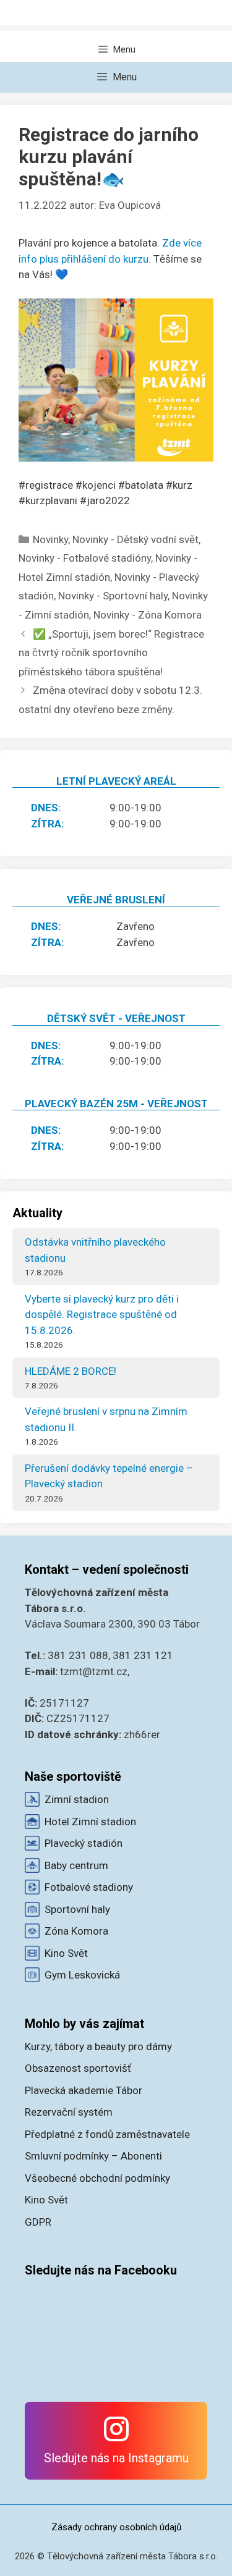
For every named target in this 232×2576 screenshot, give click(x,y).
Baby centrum (76, 1865)
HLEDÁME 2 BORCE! (71, 1371)
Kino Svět (66, 1953)
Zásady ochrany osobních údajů (116, 2527)
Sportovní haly (77, 1909)
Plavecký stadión (84, 1843)
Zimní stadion (77, 1799)
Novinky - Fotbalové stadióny (85, 558)
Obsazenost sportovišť (78, 2068)
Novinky (50, 539)
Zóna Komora (76, 1931)
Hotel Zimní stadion (90, 1822)
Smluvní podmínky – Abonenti (93, 2156)
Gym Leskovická (82, 1975)
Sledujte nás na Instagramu (116, 2458)
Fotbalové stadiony (89, 1887)
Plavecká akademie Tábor (84, 2090)
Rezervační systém (69, 2112)
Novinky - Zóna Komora (148, 615)
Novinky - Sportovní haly (113, 596)
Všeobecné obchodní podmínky (97, 2178)
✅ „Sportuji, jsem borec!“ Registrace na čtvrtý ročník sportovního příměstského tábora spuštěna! (111, 653)
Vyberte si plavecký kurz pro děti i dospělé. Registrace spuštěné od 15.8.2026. (102, 1315)
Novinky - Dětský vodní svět (135, 539)
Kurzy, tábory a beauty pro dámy (98, 2046)
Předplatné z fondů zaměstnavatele (107, 2134)
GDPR (38, 2222)
